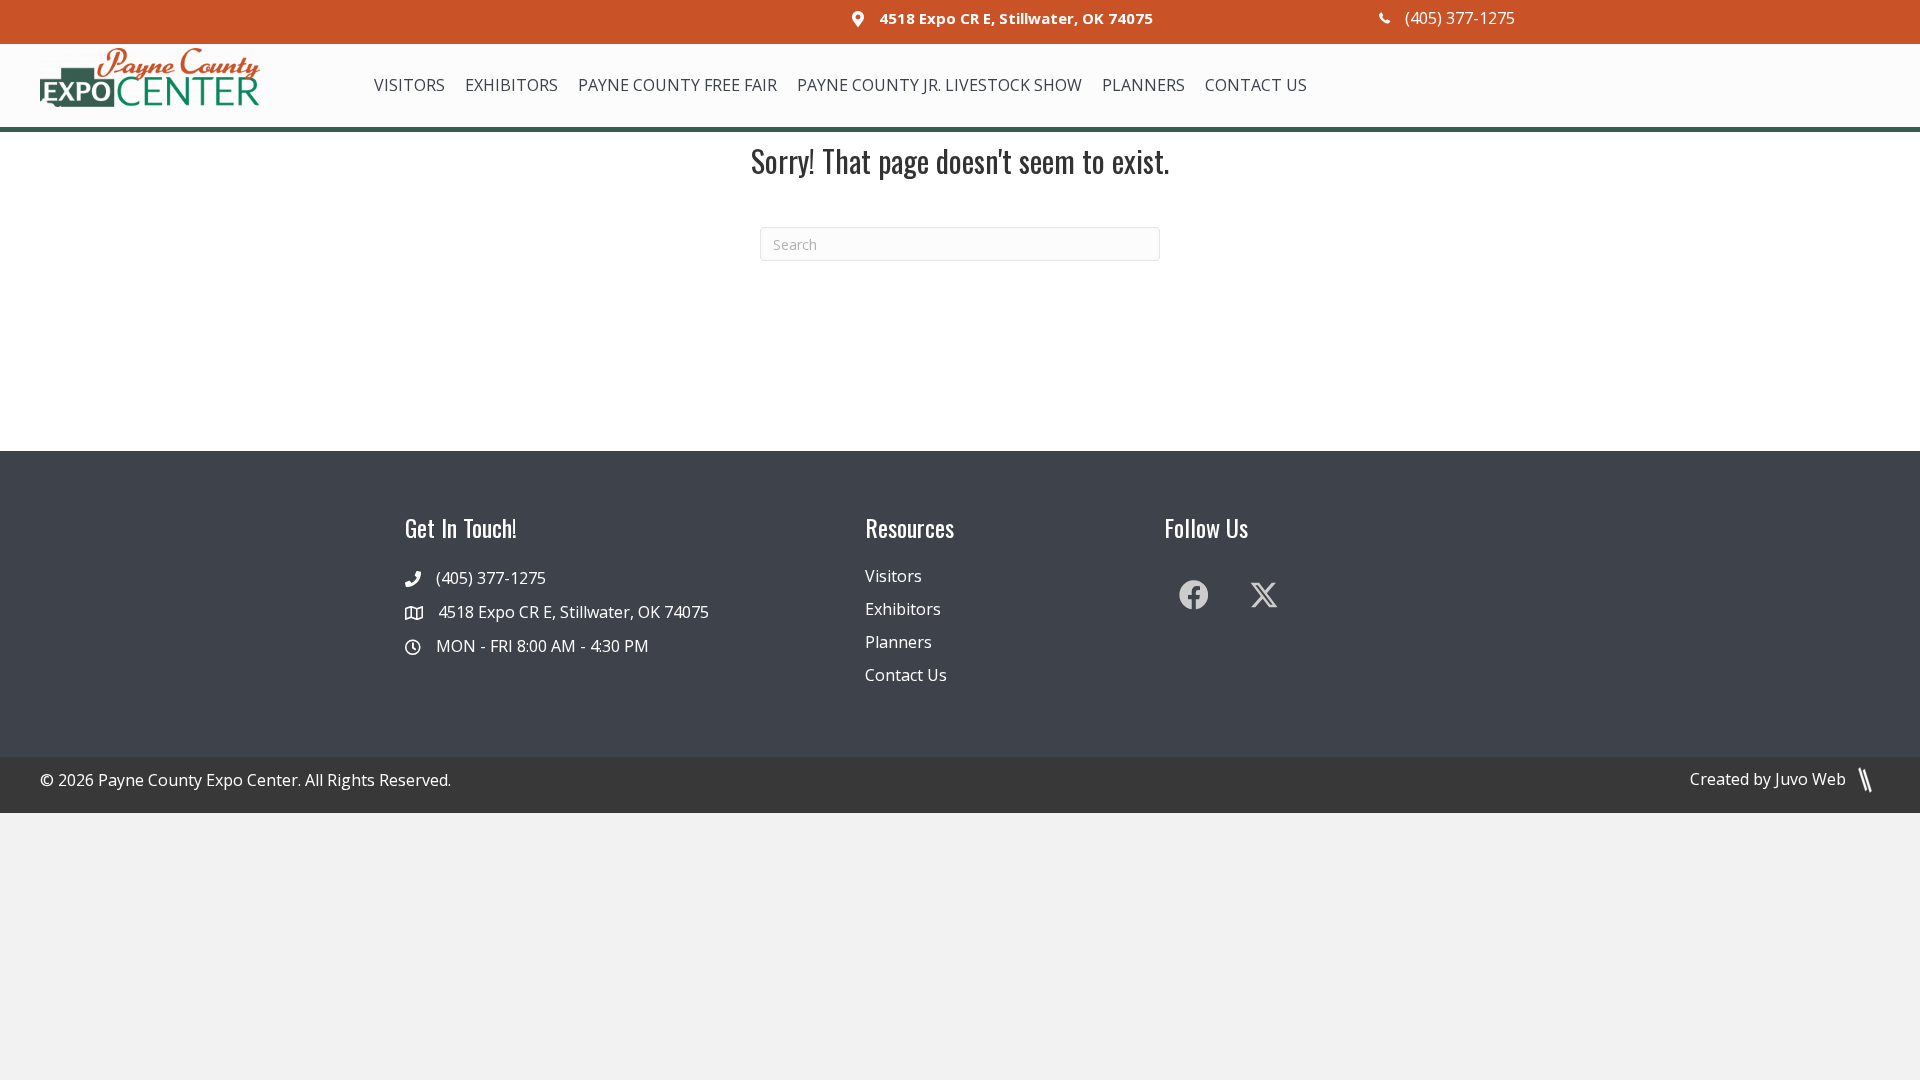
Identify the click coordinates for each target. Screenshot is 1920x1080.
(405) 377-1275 (1460, 18)
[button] (1194, 595)
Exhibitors (903, 609)
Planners (898, 642)
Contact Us (906, 675)
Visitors (893, 576)
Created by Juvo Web (1770, 779)
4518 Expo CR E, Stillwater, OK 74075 (1016, 18)
